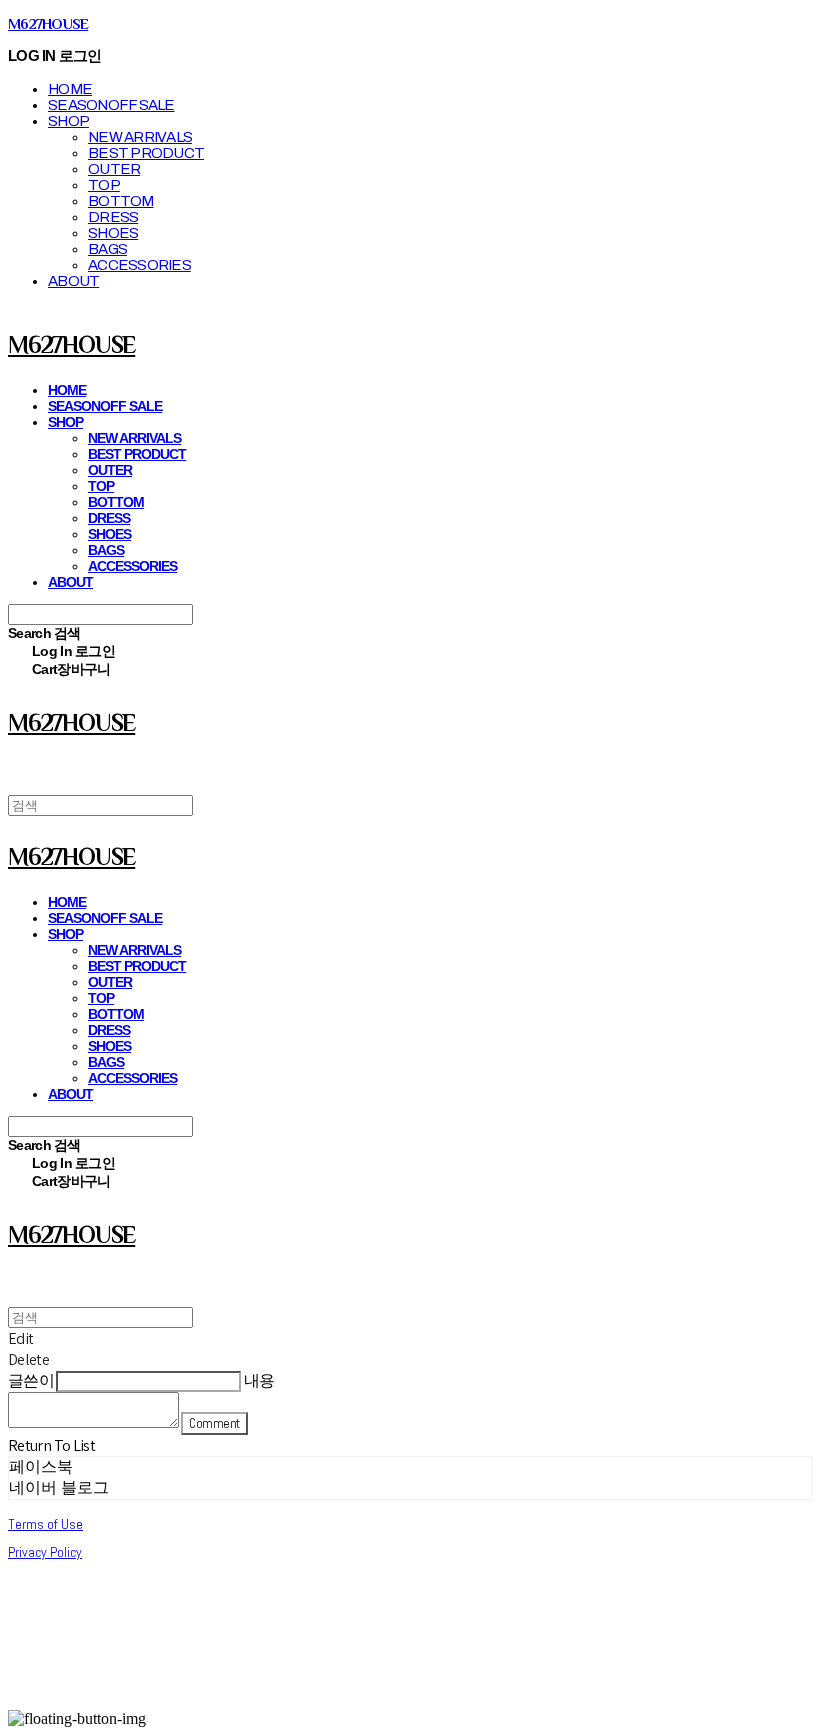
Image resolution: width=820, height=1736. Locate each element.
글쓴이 (31, 1380)
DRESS (113, 217)
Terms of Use (45, 1524)
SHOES (113, 233)
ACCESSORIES (139, 265)
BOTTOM (121, 201)
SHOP (68, 121)
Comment (214, 1423)
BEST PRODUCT (146, 153)
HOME (70, 89)
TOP (104, 185)
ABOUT (73, 281)
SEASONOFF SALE (111, 105)
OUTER (114, 169)
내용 (259, 1380)
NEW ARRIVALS (140, 137)
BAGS (107, 249)
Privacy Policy (45, 1552)
